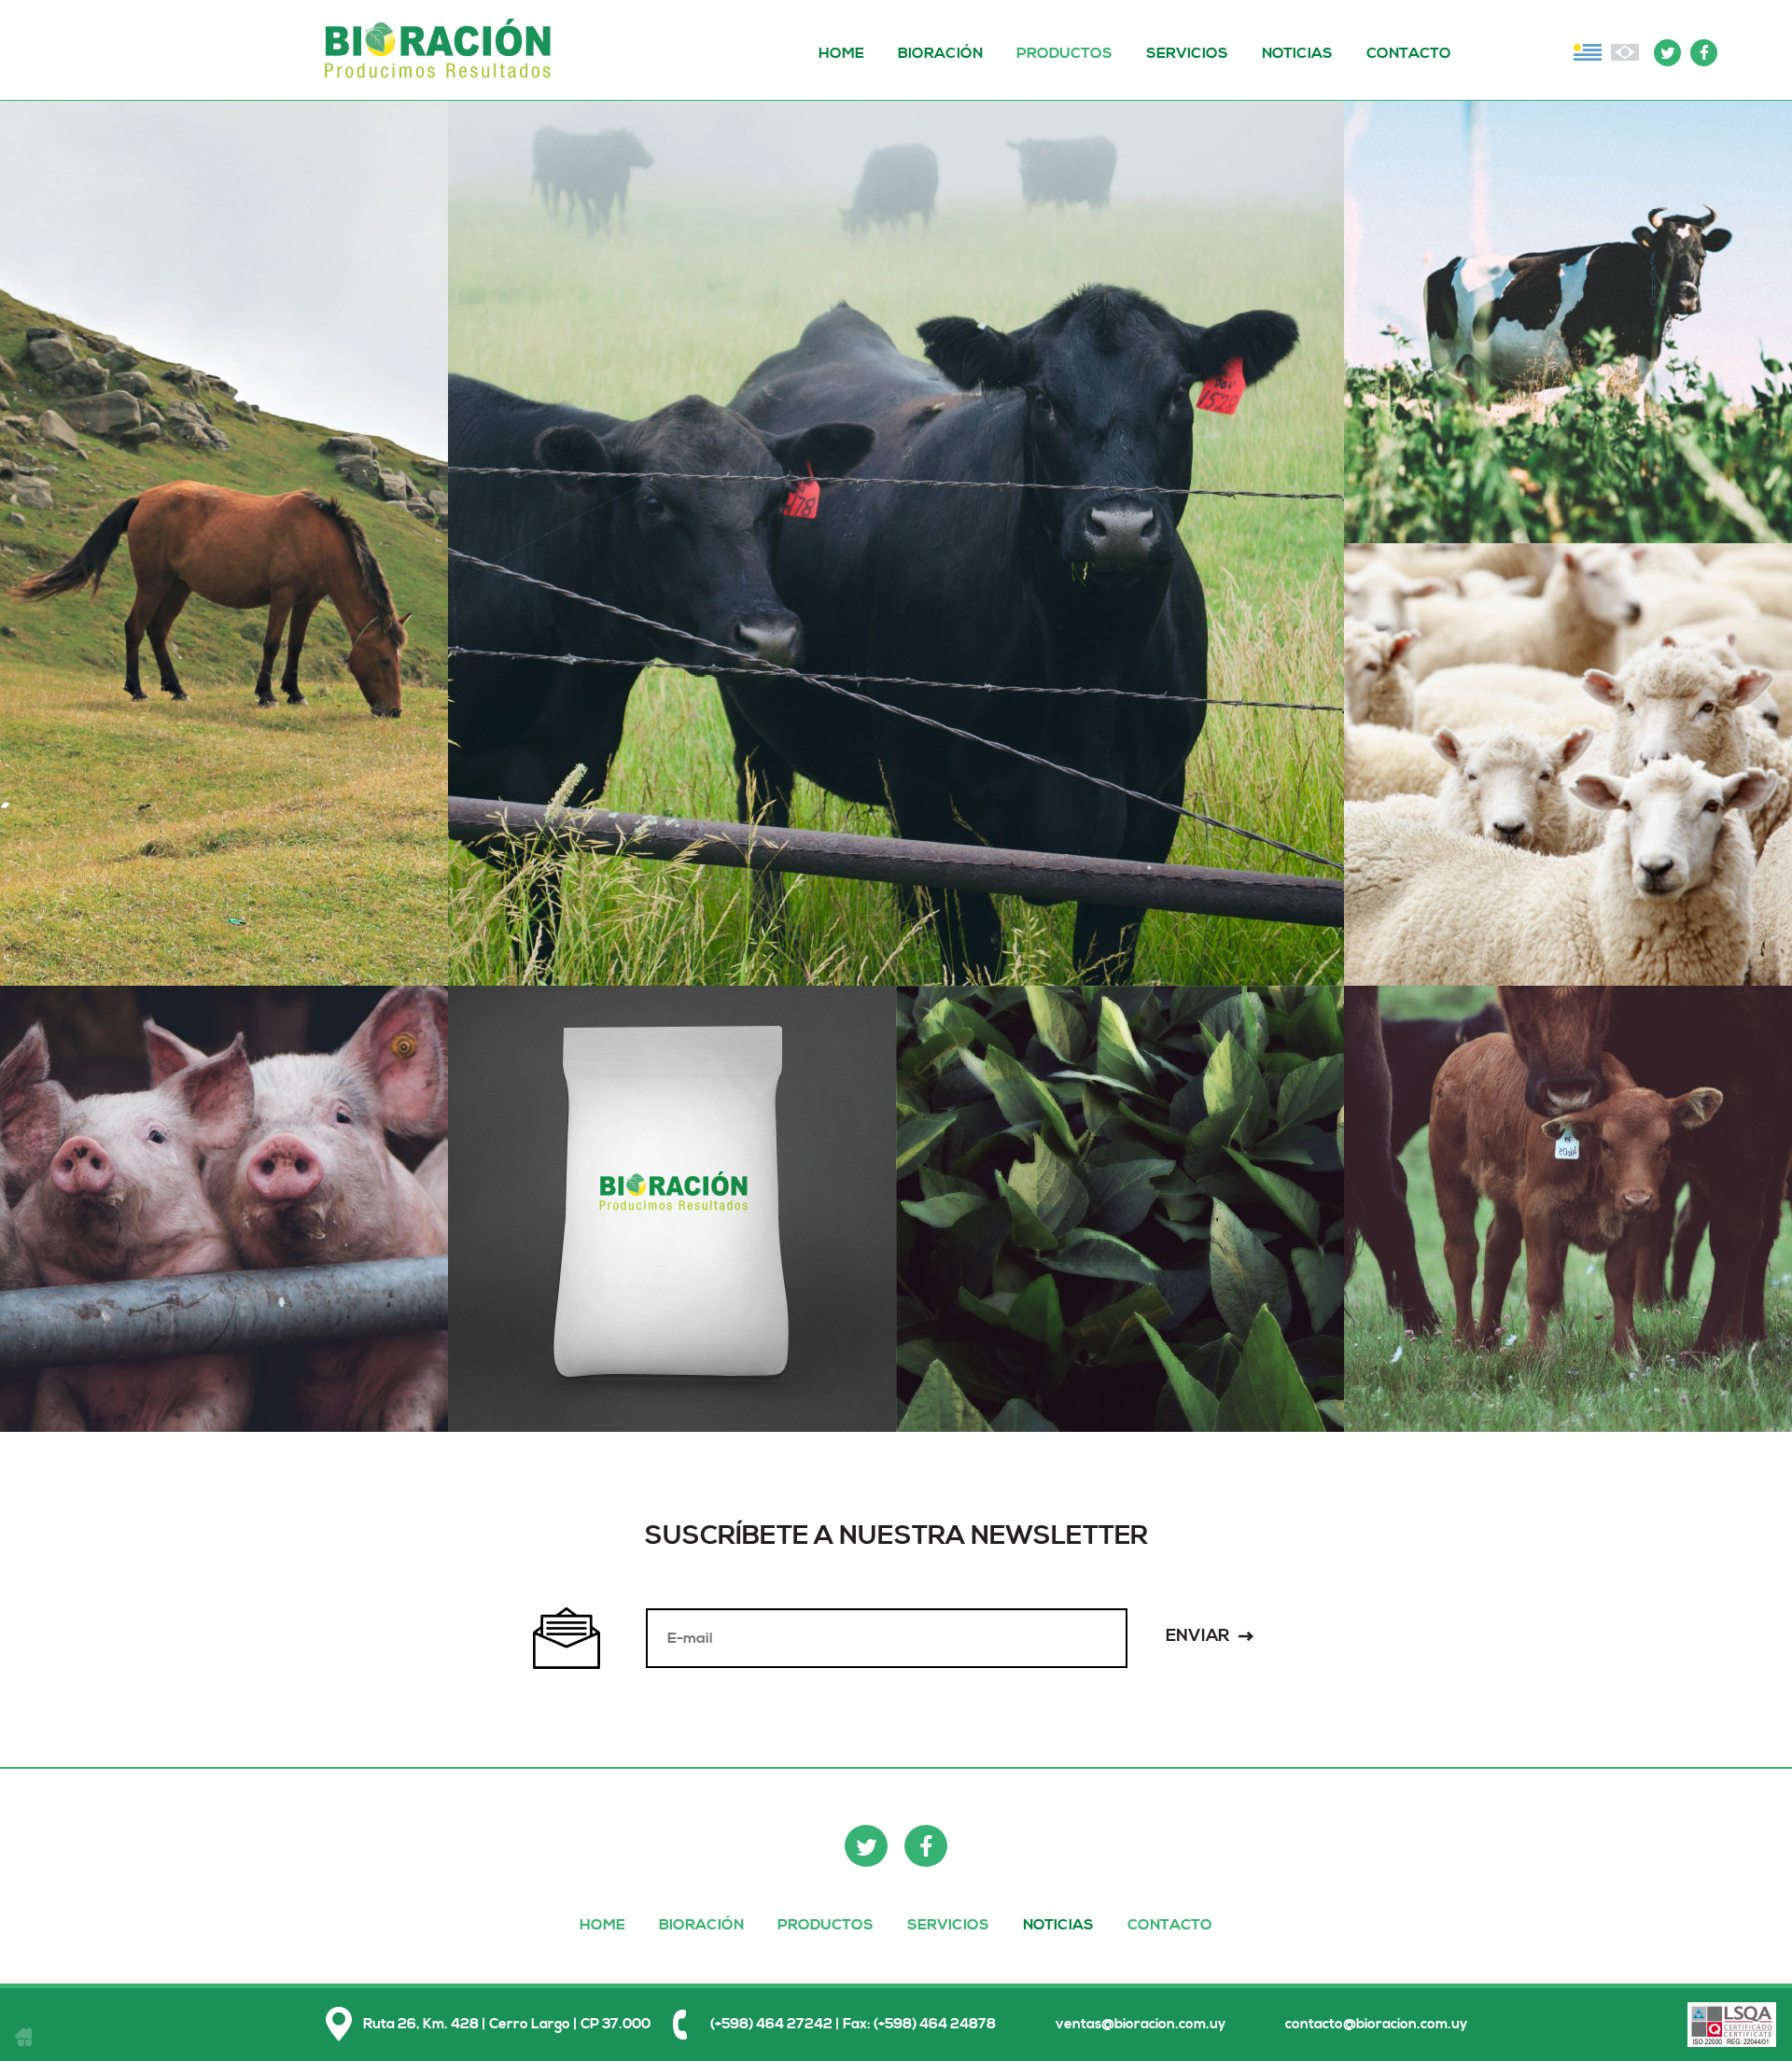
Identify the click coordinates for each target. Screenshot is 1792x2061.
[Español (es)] (1588, 52)
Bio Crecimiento (1568, 1239)
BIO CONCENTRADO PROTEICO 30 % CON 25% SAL (672, 1285)
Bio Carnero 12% (1568, 783)
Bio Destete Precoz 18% (1568, 1266)
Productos (1064, 53)
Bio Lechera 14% (1568, 340)
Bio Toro (896, 601)
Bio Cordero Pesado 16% (1568, 810)
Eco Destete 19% (1120, 1239)
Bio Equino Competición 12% (224, 629)
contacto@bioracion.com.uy (1376, 2024)
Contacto (1409, 53)
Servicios (1187, 53)
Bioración (442, 50)
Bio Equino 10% (224, 601)
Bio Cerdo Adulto (224, 1239)
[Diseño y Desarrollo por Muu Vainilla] (23, 2037)
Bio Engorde (896, 629)
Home (841, 53)
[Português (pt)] (1625, 52)
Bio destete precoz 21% (1568, 1294)
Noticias (1297, 53)
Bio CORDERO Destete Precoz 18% (1568, 838)
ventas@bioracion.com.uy (1141, 2024)
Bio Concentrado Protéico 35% (672, 1324)
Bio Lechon (224, 1266)
